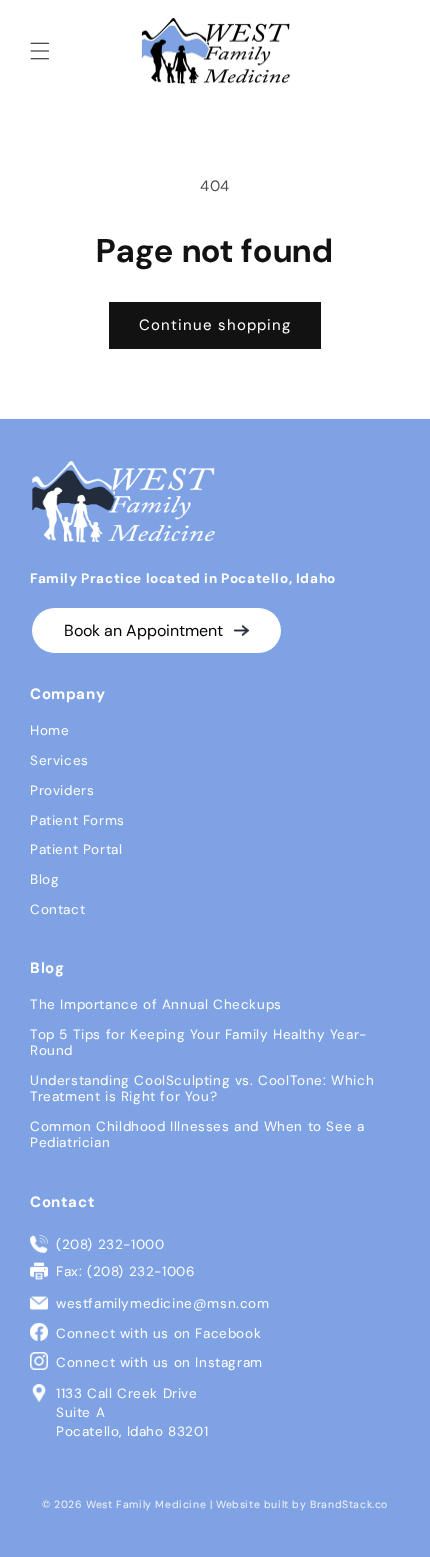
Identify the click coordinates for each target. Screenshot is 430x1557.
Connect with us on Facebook (158, 1333)
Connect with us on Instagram (159, 1362)
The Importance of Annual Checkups (156, 1004)
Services (59, 760)
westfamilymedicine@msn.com (163, 1303)
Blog (44, 879)
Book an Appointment (145, 630)
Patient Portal (76, 849)
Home (49, 730)
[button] (40, 51)
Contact (57, 909)
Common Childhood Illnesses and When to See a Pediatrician (197, 1134)
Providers (62, 790)
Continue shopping (215, 325)
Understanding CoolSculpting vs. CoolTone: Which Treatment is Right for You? (202, 1088)
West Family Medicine (146, 1504)
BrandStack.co (349, 1504)
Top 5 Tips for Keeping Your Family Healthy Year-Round (198, 1042)
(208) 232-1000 (110, 1244)
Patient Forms (77, 820)
